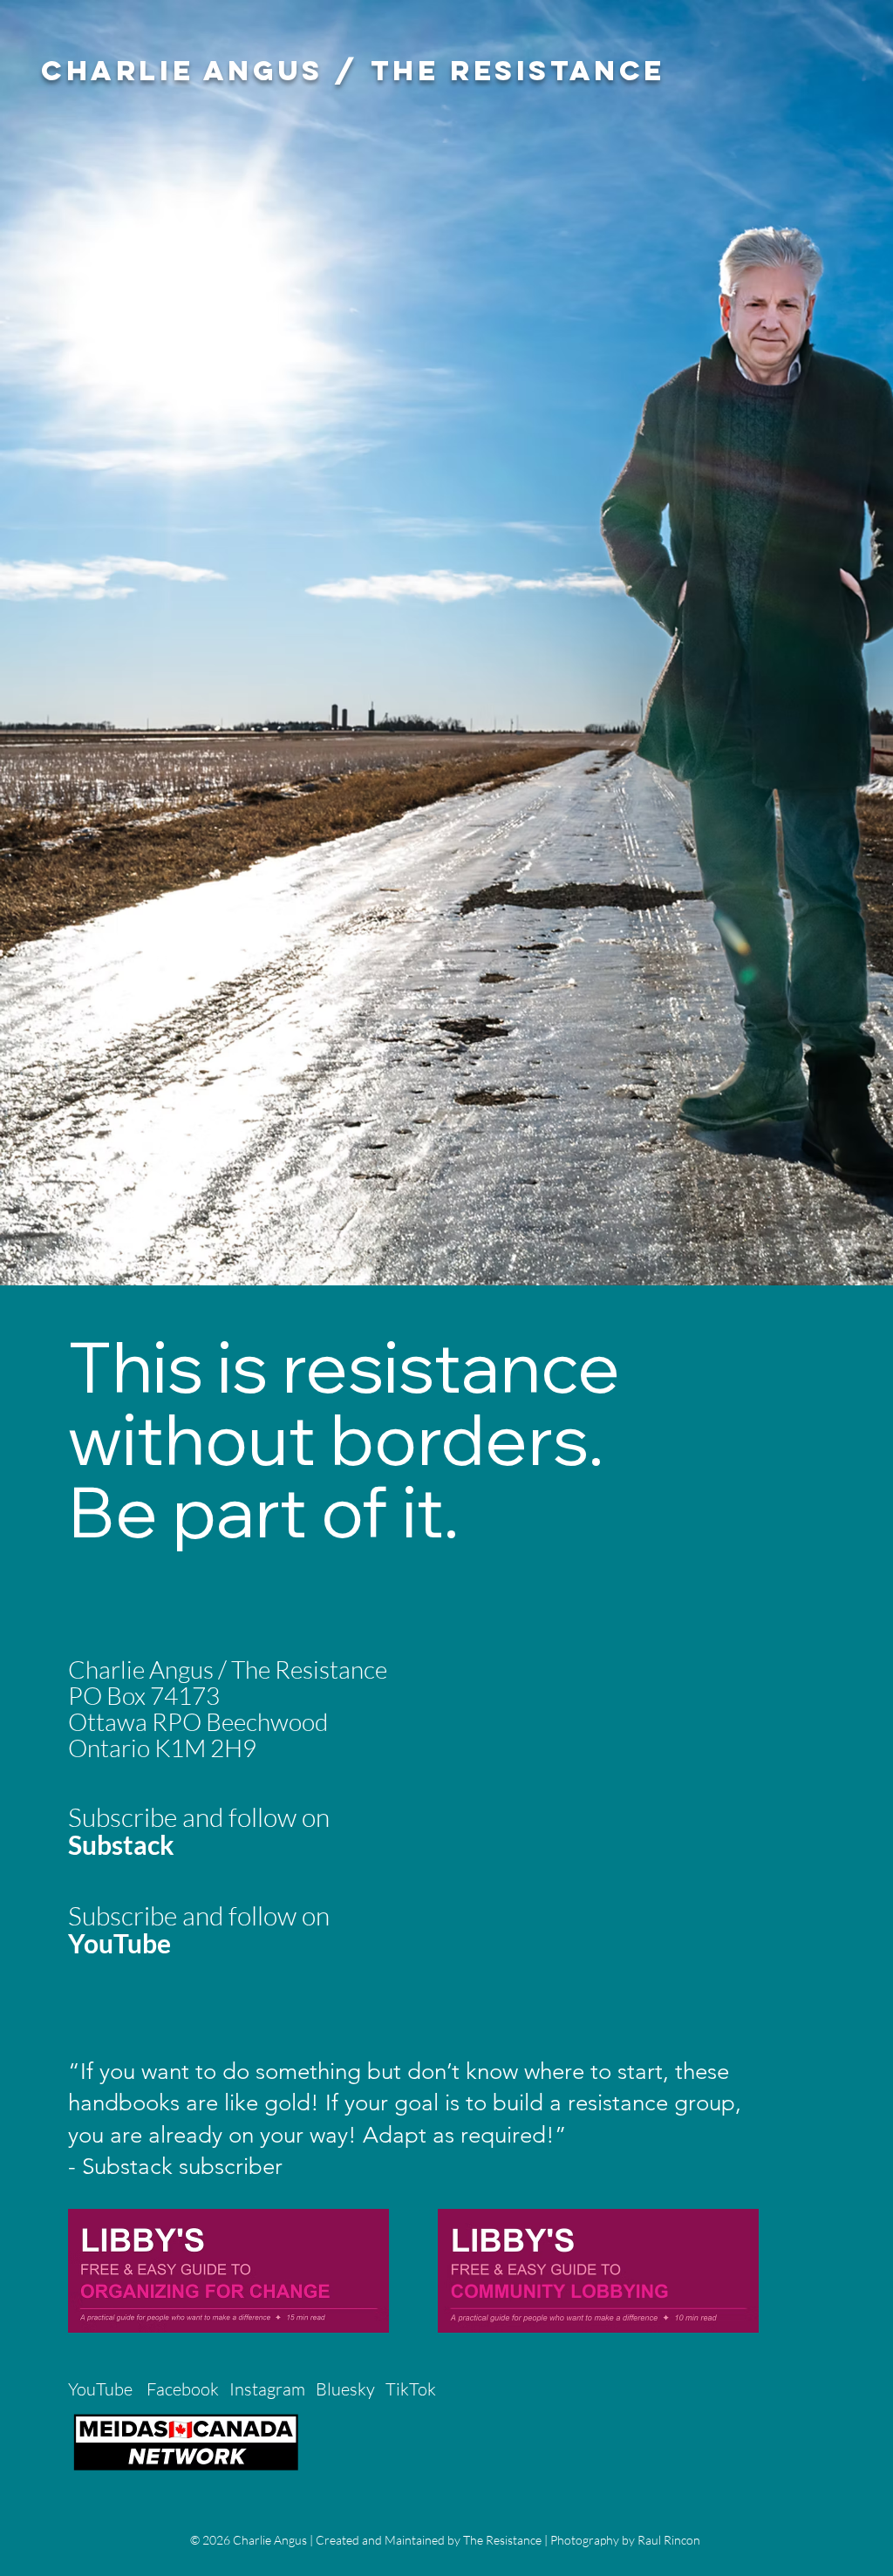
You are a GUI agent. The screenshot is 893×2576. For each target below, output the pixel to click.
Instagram (267, 2389)
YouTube (100, 2389)
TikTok (412, 2389)
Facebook (183, 2389)
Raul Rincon (669, 2540)
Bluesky (345, 2389)
